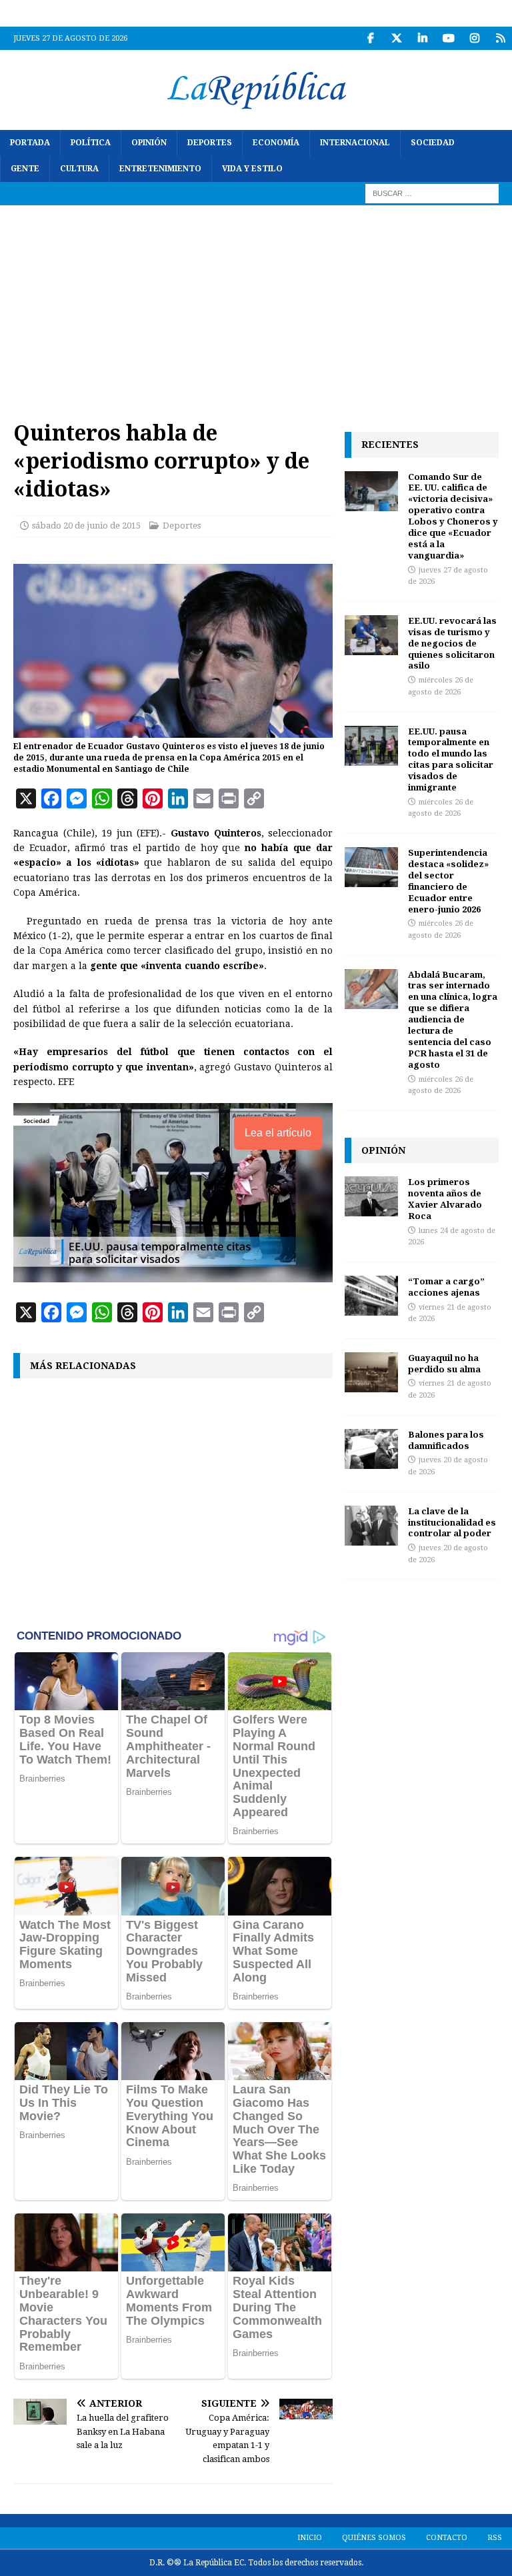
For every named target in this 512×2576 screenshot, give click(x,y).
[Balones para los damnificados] (371, 1449)
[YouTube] (448, 38)
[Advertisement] (256, 305)
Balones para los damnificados (446, 1440)
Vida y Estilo (252, 169)
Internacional (355, 143)
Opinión (149, 143)
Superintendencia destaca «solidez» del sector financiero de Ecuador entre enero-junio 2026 (448, 880)
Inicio (310, 2538)
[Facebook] (370, 38)
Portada (30, 143)
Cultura (79, 169)
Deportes (210, 143)
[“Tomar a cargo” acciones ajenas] (371, 1296)
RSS (495, 2538)
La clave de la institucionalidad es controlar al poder (452, 1522)
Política (91, 143)
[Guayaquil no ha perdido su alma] (371, 1372)
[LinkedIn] (422, 38)
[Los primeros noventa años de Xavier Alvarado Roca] (371, 1196)
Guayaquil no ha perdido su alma (444, 1363)
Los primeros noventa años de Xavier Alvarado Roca (445, 1199)
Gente (25, 169)
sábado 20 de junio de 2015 (86, 526)
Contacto (447, 2538)
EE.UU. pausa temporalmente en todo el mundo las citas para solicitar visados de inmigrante (451, 759)
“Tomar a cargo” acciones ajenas (446, 1287)
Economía (276, 143)
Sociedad (433, 143)
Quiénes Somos (374, 2538)
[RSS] (500, 38)
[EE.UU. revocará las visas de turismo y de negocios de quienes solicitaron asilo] (371, 635)
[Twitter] (396, 38)
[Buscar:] (432, 193)
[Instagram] (474, 38)
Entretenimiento (160, 169)
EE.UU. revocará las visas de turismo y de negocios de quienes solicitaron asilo (452, 643)
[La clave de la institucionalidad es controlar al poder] (371, 1526)
